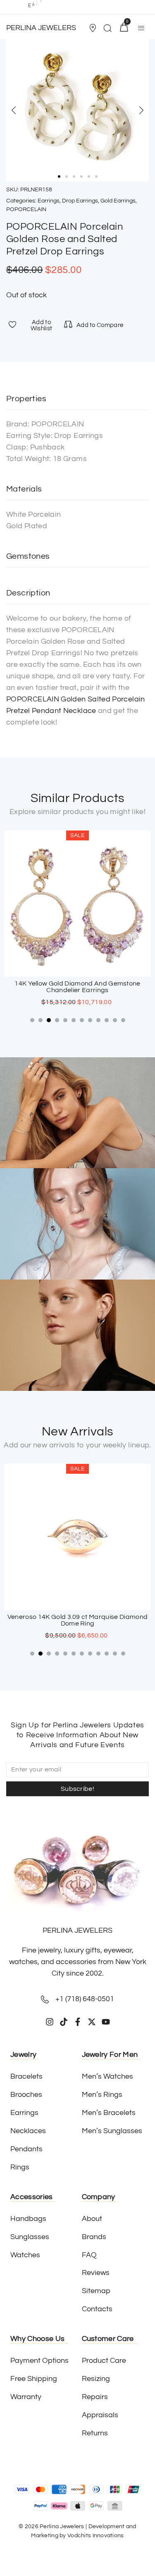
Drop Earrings (80, 201)
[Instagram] (50, 2022)
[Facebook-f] (78, 2022)
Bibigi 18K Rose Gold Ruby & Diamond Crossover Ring (77, 1620)
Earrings (49, 201)
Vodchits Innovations (96, 2536)
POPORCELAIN (26, 209)
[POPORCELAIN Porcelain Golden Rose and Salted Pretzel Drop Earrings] (77, 110)
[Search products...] (107, 29)
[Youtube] (106, 2022)
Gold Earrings (118, 201)
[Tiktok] (64, 2022)
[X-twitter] (92, 2022)
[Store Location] (93, 28)
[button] (94, 28)
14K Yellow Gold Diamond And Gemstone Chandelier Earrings (77, 987)
